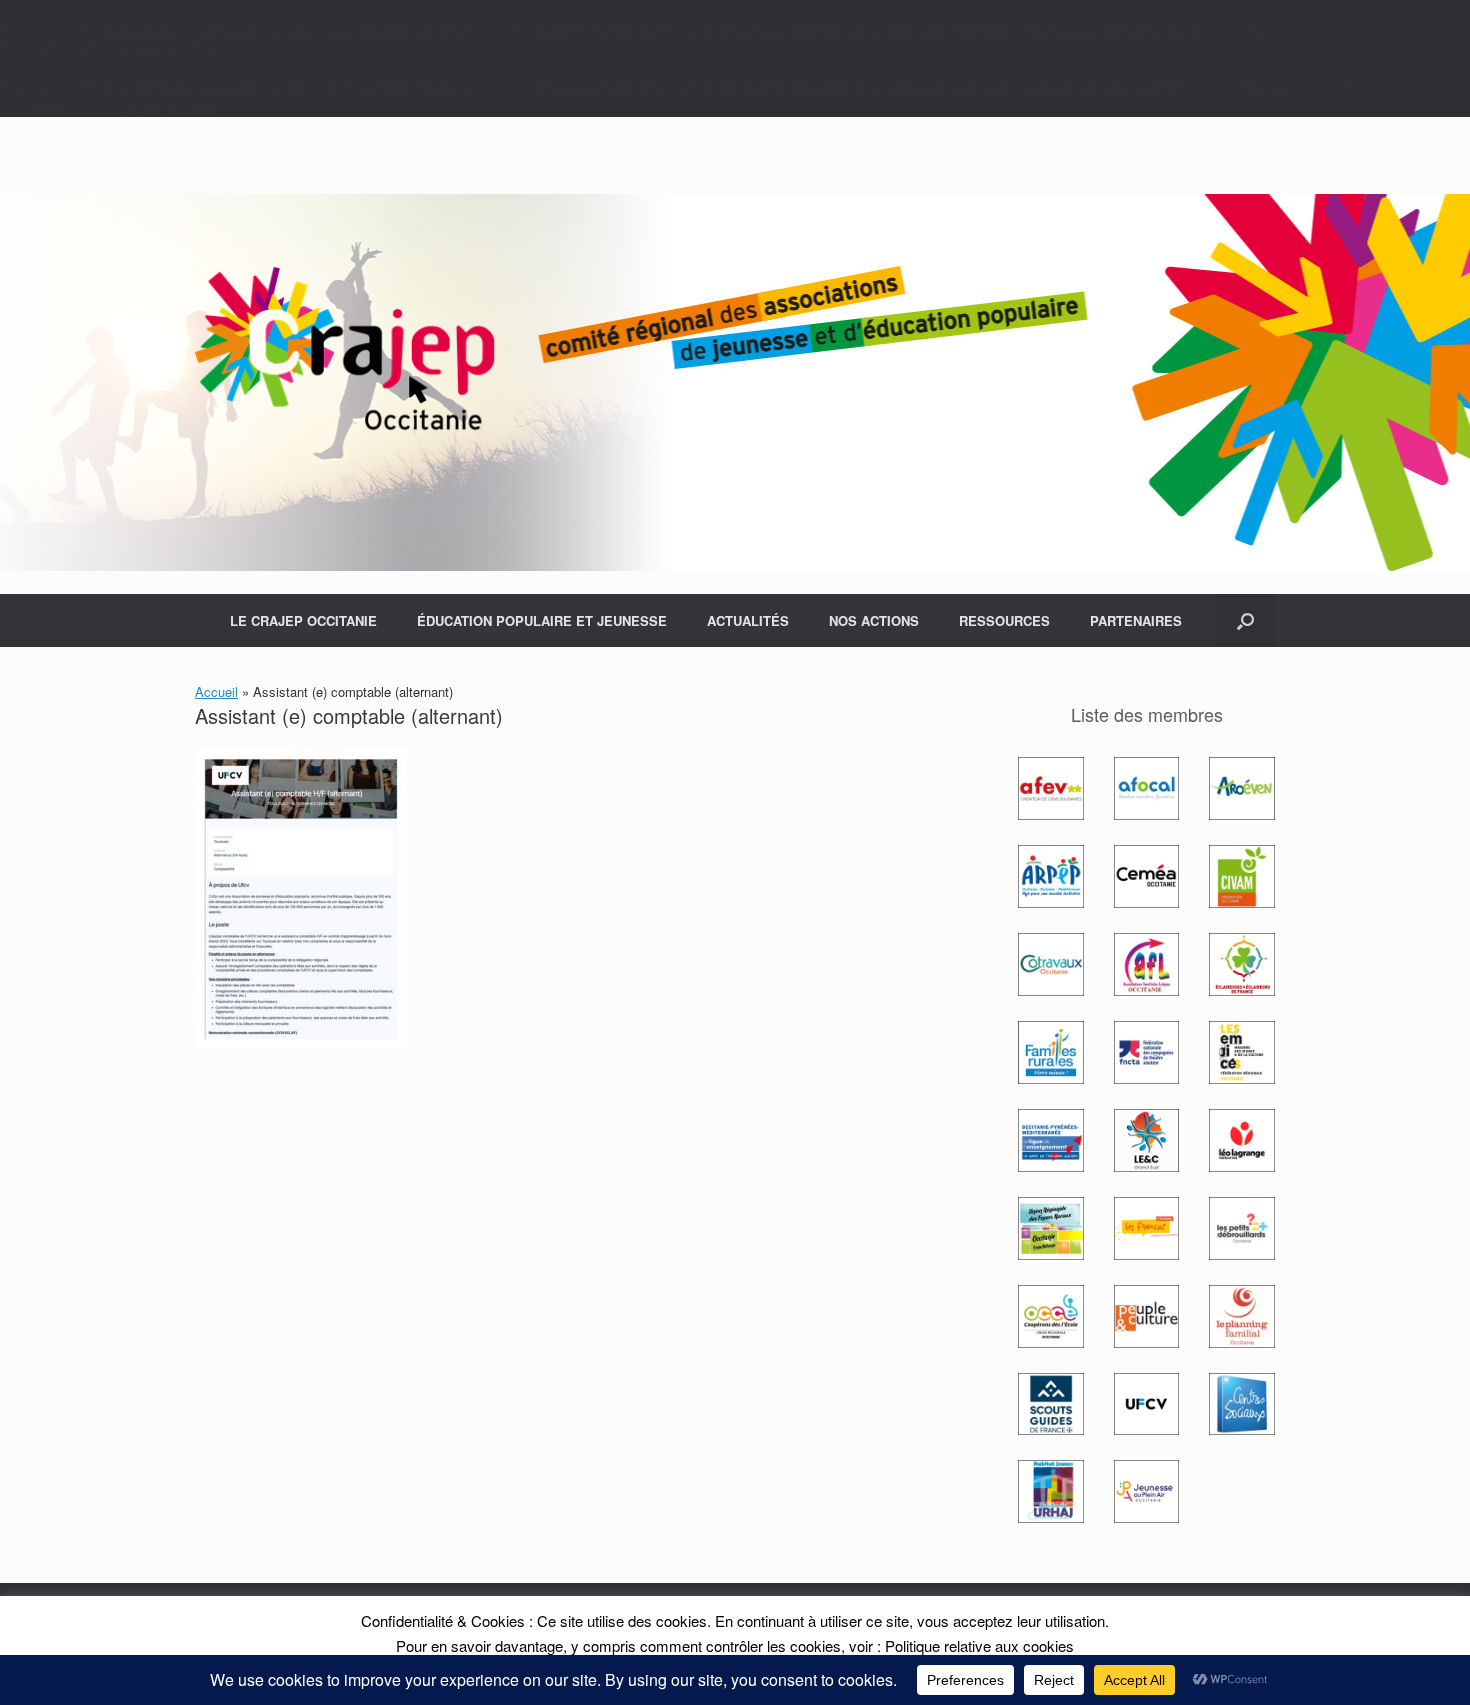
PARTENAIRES (1136, 620)
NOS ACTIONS (874, 620)
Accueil (216, 691)
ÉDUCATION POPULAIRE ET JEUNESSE (542, 620)
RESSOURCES (1004, 620)
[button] (1245, 620)
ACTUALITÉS (748, 620)
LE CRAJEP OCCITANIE (303, 620)
